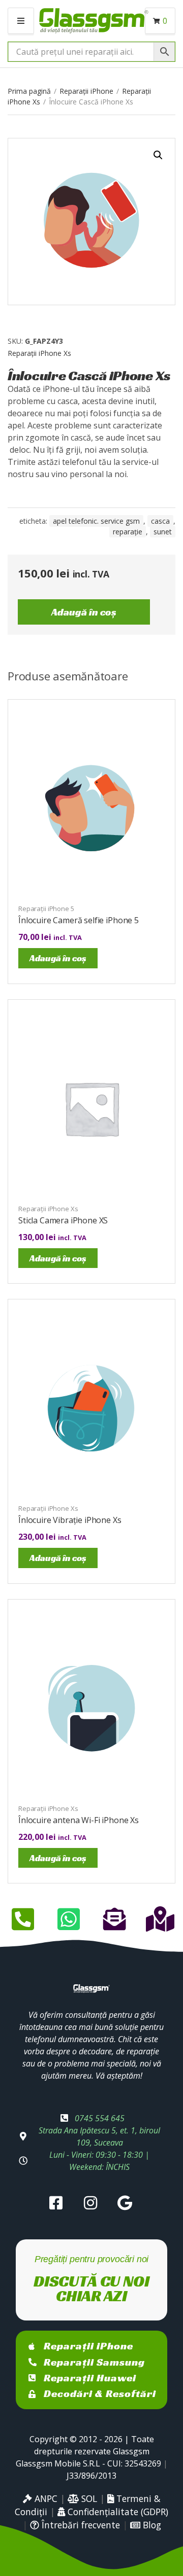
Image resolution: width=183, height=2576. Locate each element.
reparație (128, 532)
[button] (158, 155)
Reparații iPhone (86, 91)
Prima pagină (29, 91)
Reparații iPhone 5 (46, 909)
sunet (163, 532)
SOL (88, 2498)
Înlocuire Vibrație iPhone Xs (70, 1520)
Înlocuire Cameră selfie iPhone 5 (79, 920)
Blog (151, 2525)
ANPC (45, 2498)
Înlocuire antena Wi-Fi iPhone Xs (79, 1820)
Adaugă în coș (84, 612)
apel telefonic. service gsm (96, 521)
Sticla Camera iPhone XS (63, 1220)
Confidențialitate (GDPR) (117, 2512)
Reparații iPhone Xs (39, 353)
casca (160, 521)
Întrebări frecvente (80, 2525)
